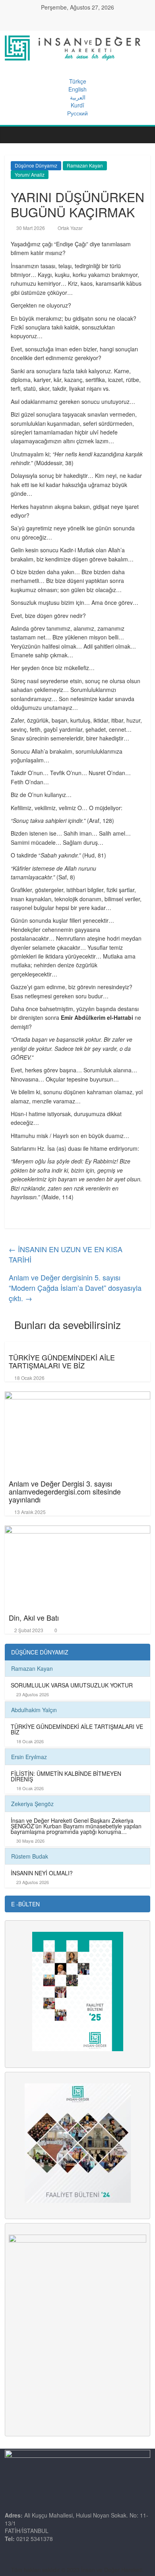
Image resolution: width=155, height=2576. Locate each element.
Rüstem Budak (30, 1856)
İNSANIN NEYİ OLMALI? (42, 1873)
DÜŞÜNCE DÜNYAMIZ (40, 1652)
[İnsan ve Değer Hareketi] (13, 135)
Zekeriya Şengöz (32, 1804)
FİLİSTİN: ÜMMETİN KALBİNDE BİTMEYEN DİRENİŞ (66, 1776)
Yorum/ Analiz (30, 174)
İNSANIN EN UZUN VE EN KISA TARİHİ (66, 1254)
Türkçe (78, 81)
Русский (77, 113)
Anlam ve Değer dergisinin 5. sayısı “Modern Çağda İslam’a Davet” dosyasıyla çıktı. (75, 1287)
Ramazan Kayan (85, 165)
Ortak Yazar (70, 228)
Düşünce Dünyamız (36, 165)
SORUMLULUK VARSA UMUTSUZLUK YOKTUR (72, 1685)
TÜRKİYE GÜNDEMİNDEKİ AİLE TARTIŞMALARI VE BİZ (62, 1361)
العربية (78, 97)
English (77, 89)
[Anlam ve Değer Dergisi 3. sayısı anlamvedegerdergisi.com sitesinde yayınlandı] (78, 1429)
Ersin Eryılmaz (29, 1757)
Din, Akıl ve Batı (34, 1617)
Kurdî (77, 105)
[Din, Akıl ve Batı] (78, 1563)
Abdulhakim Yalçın (34, 1710)
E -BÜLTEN (25, 1904)
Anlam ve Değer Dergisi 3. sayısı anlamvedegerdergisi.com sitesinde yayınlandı (65, 1491)
